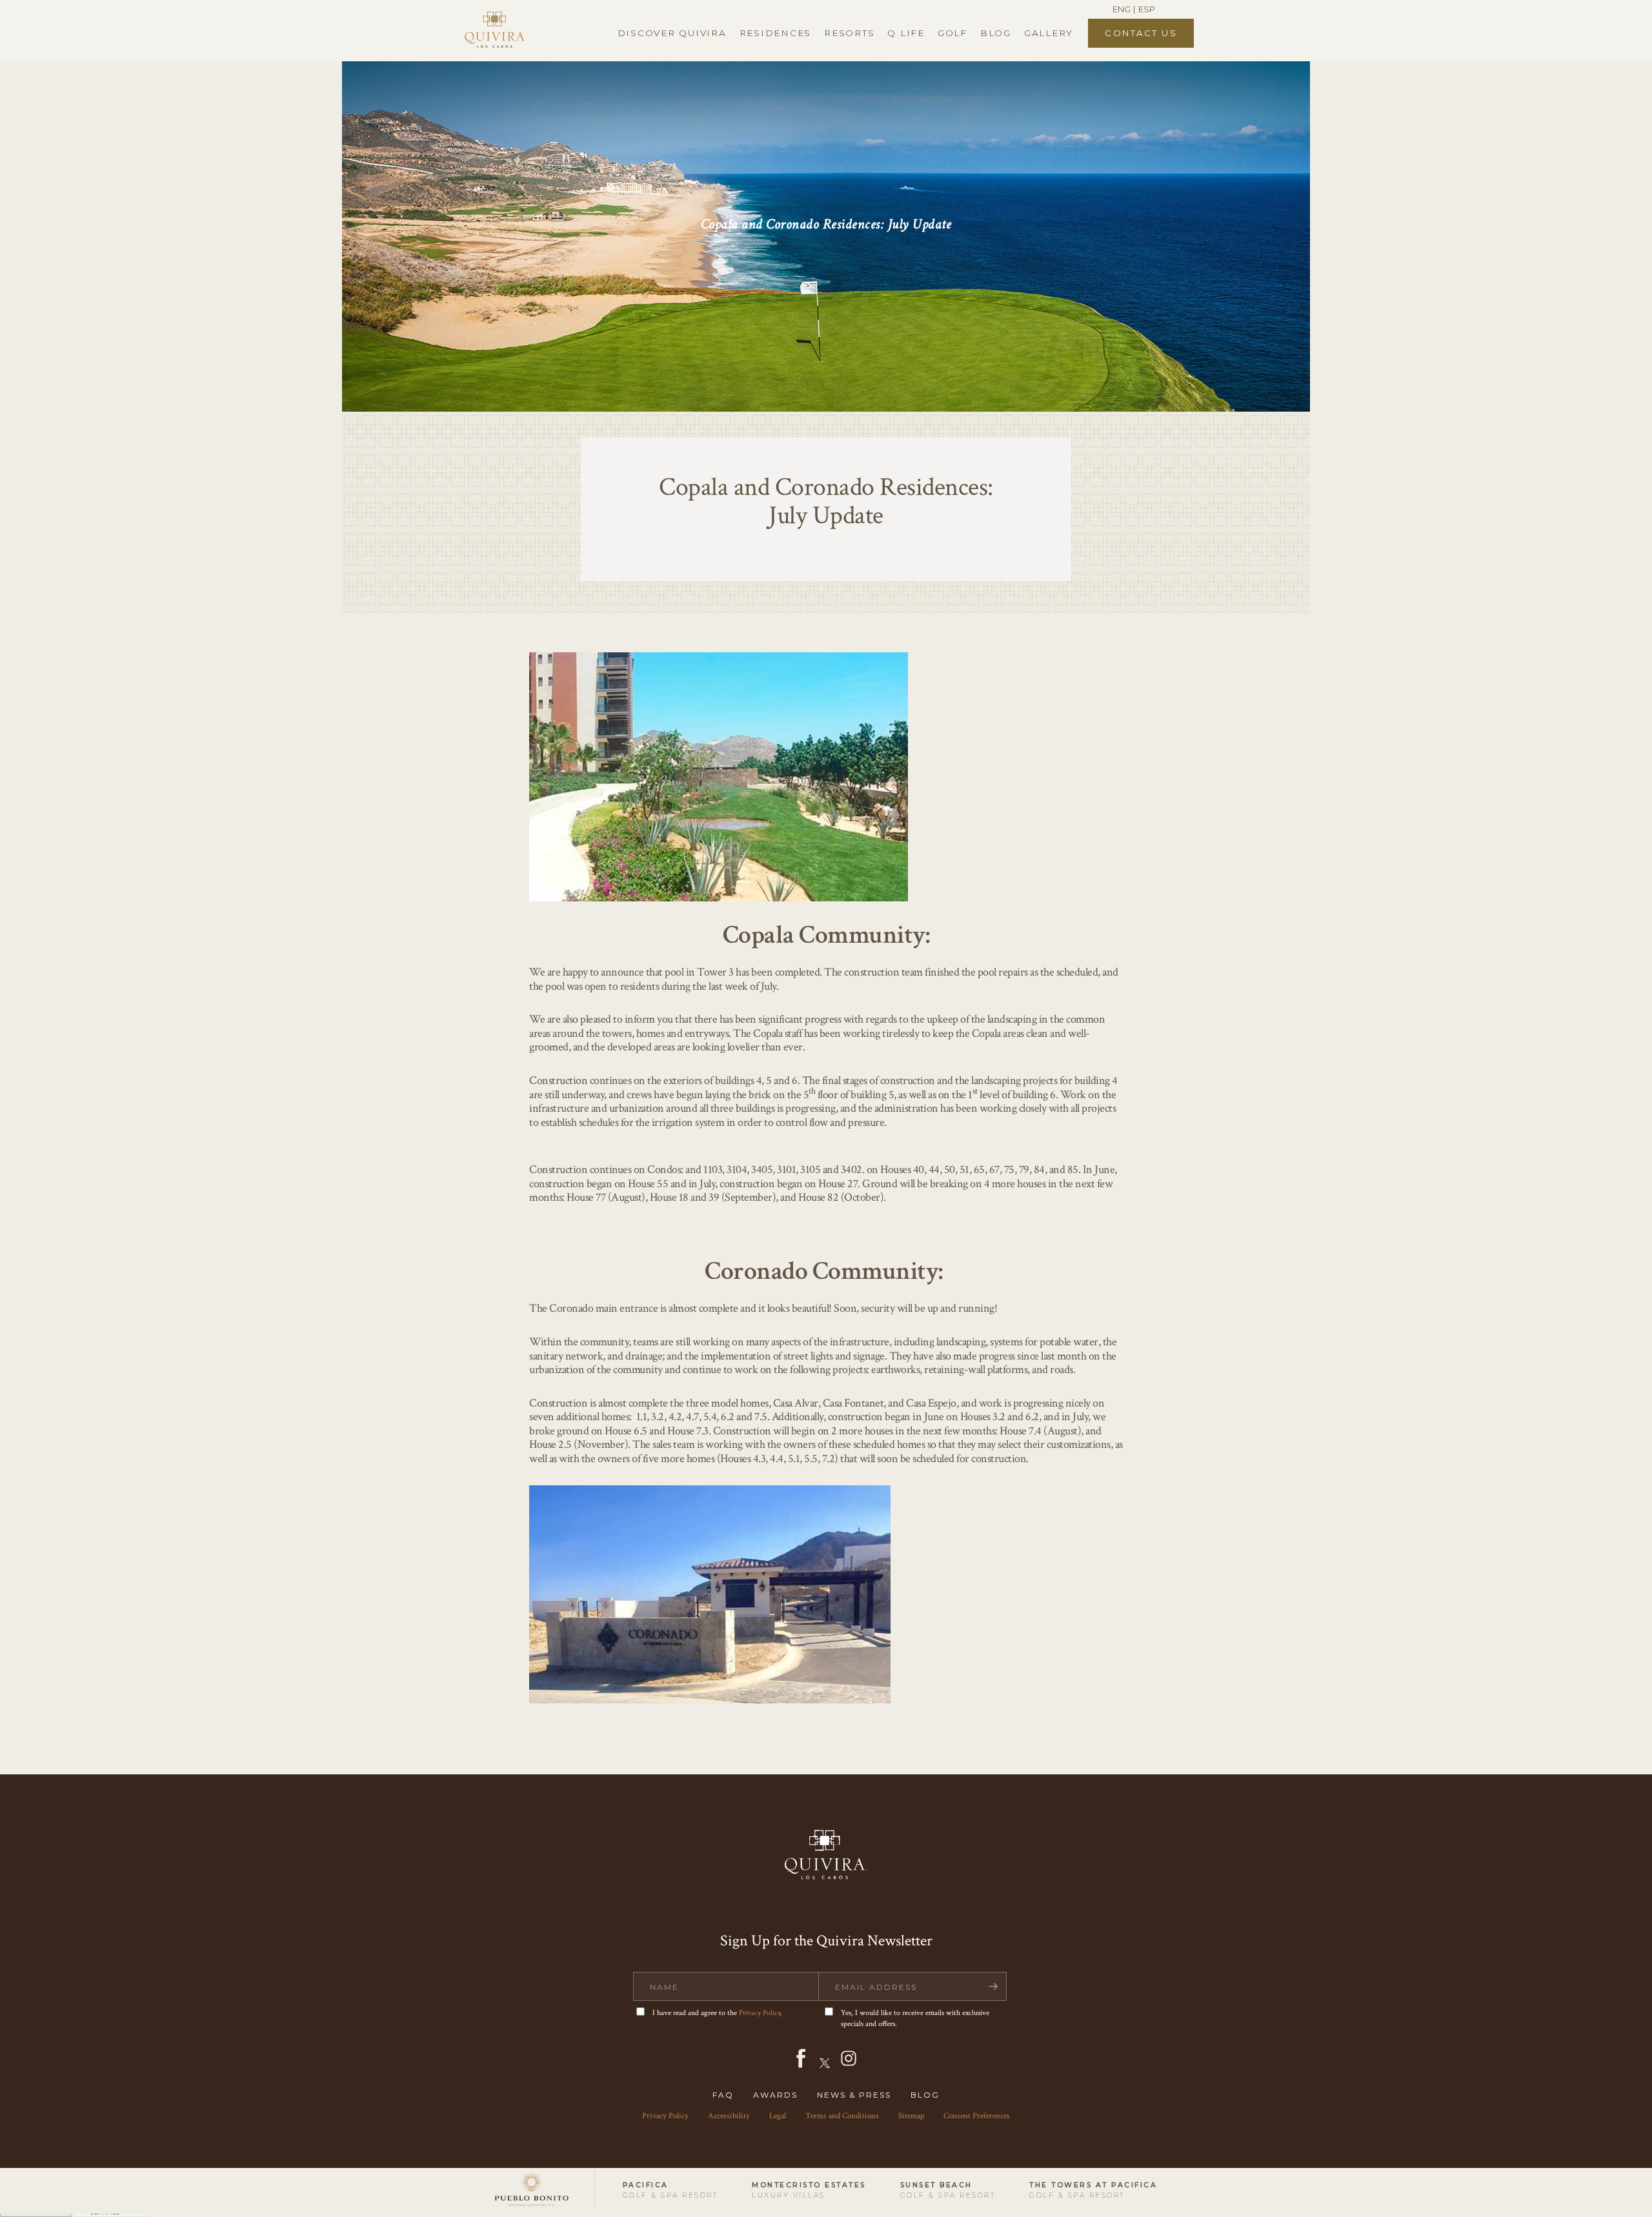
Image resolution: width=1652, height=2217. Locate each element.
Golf (952, 33)
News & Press (854, 2095)
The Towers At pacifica (1093, 2190)
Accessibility (729, 2116)
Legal (778, 2116)
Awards (775, 2095)
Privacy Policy (760, 2013)
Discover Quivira (672, 33)
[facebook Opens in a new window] (801, 2066)
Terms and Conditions (842, 2116)
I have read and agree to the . (717, 2013)
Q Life (906, 33)
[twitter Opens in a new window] (825, 2066)
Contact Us (1141, 33)
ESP (1147, 9)
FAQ (723, 2095)
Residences (776, 33)
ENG (1122, 9)
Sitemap (911, 2116)
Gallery (1049, 33)
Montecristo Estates (809, 2190)
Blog (996, 33)
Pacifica (670, 2190)
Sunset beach (948, 2190)
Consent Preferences (977, 2116)
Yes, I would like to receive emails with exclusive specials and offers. (915, 2018)
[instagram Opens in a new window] (849, 2066)
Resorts (849, 33)
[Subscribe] (993, 1986)
